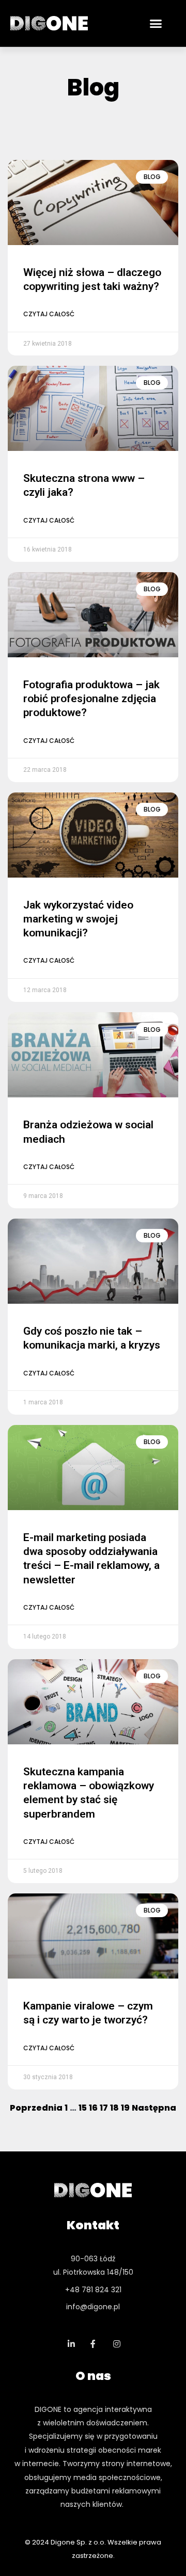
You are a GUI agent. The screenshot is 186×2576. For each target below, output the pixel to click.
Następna (154, 2108)
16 (93, 2108)
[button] (156, 23)
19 (125, 2108)
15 (83, 2108)
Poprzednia (36, 2108)
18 (114, 2108)
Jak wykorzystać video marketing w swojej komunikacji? (78, 919)
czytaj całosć (49, 314)
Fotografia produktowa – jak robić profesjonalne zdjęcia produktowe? (91, 699)
